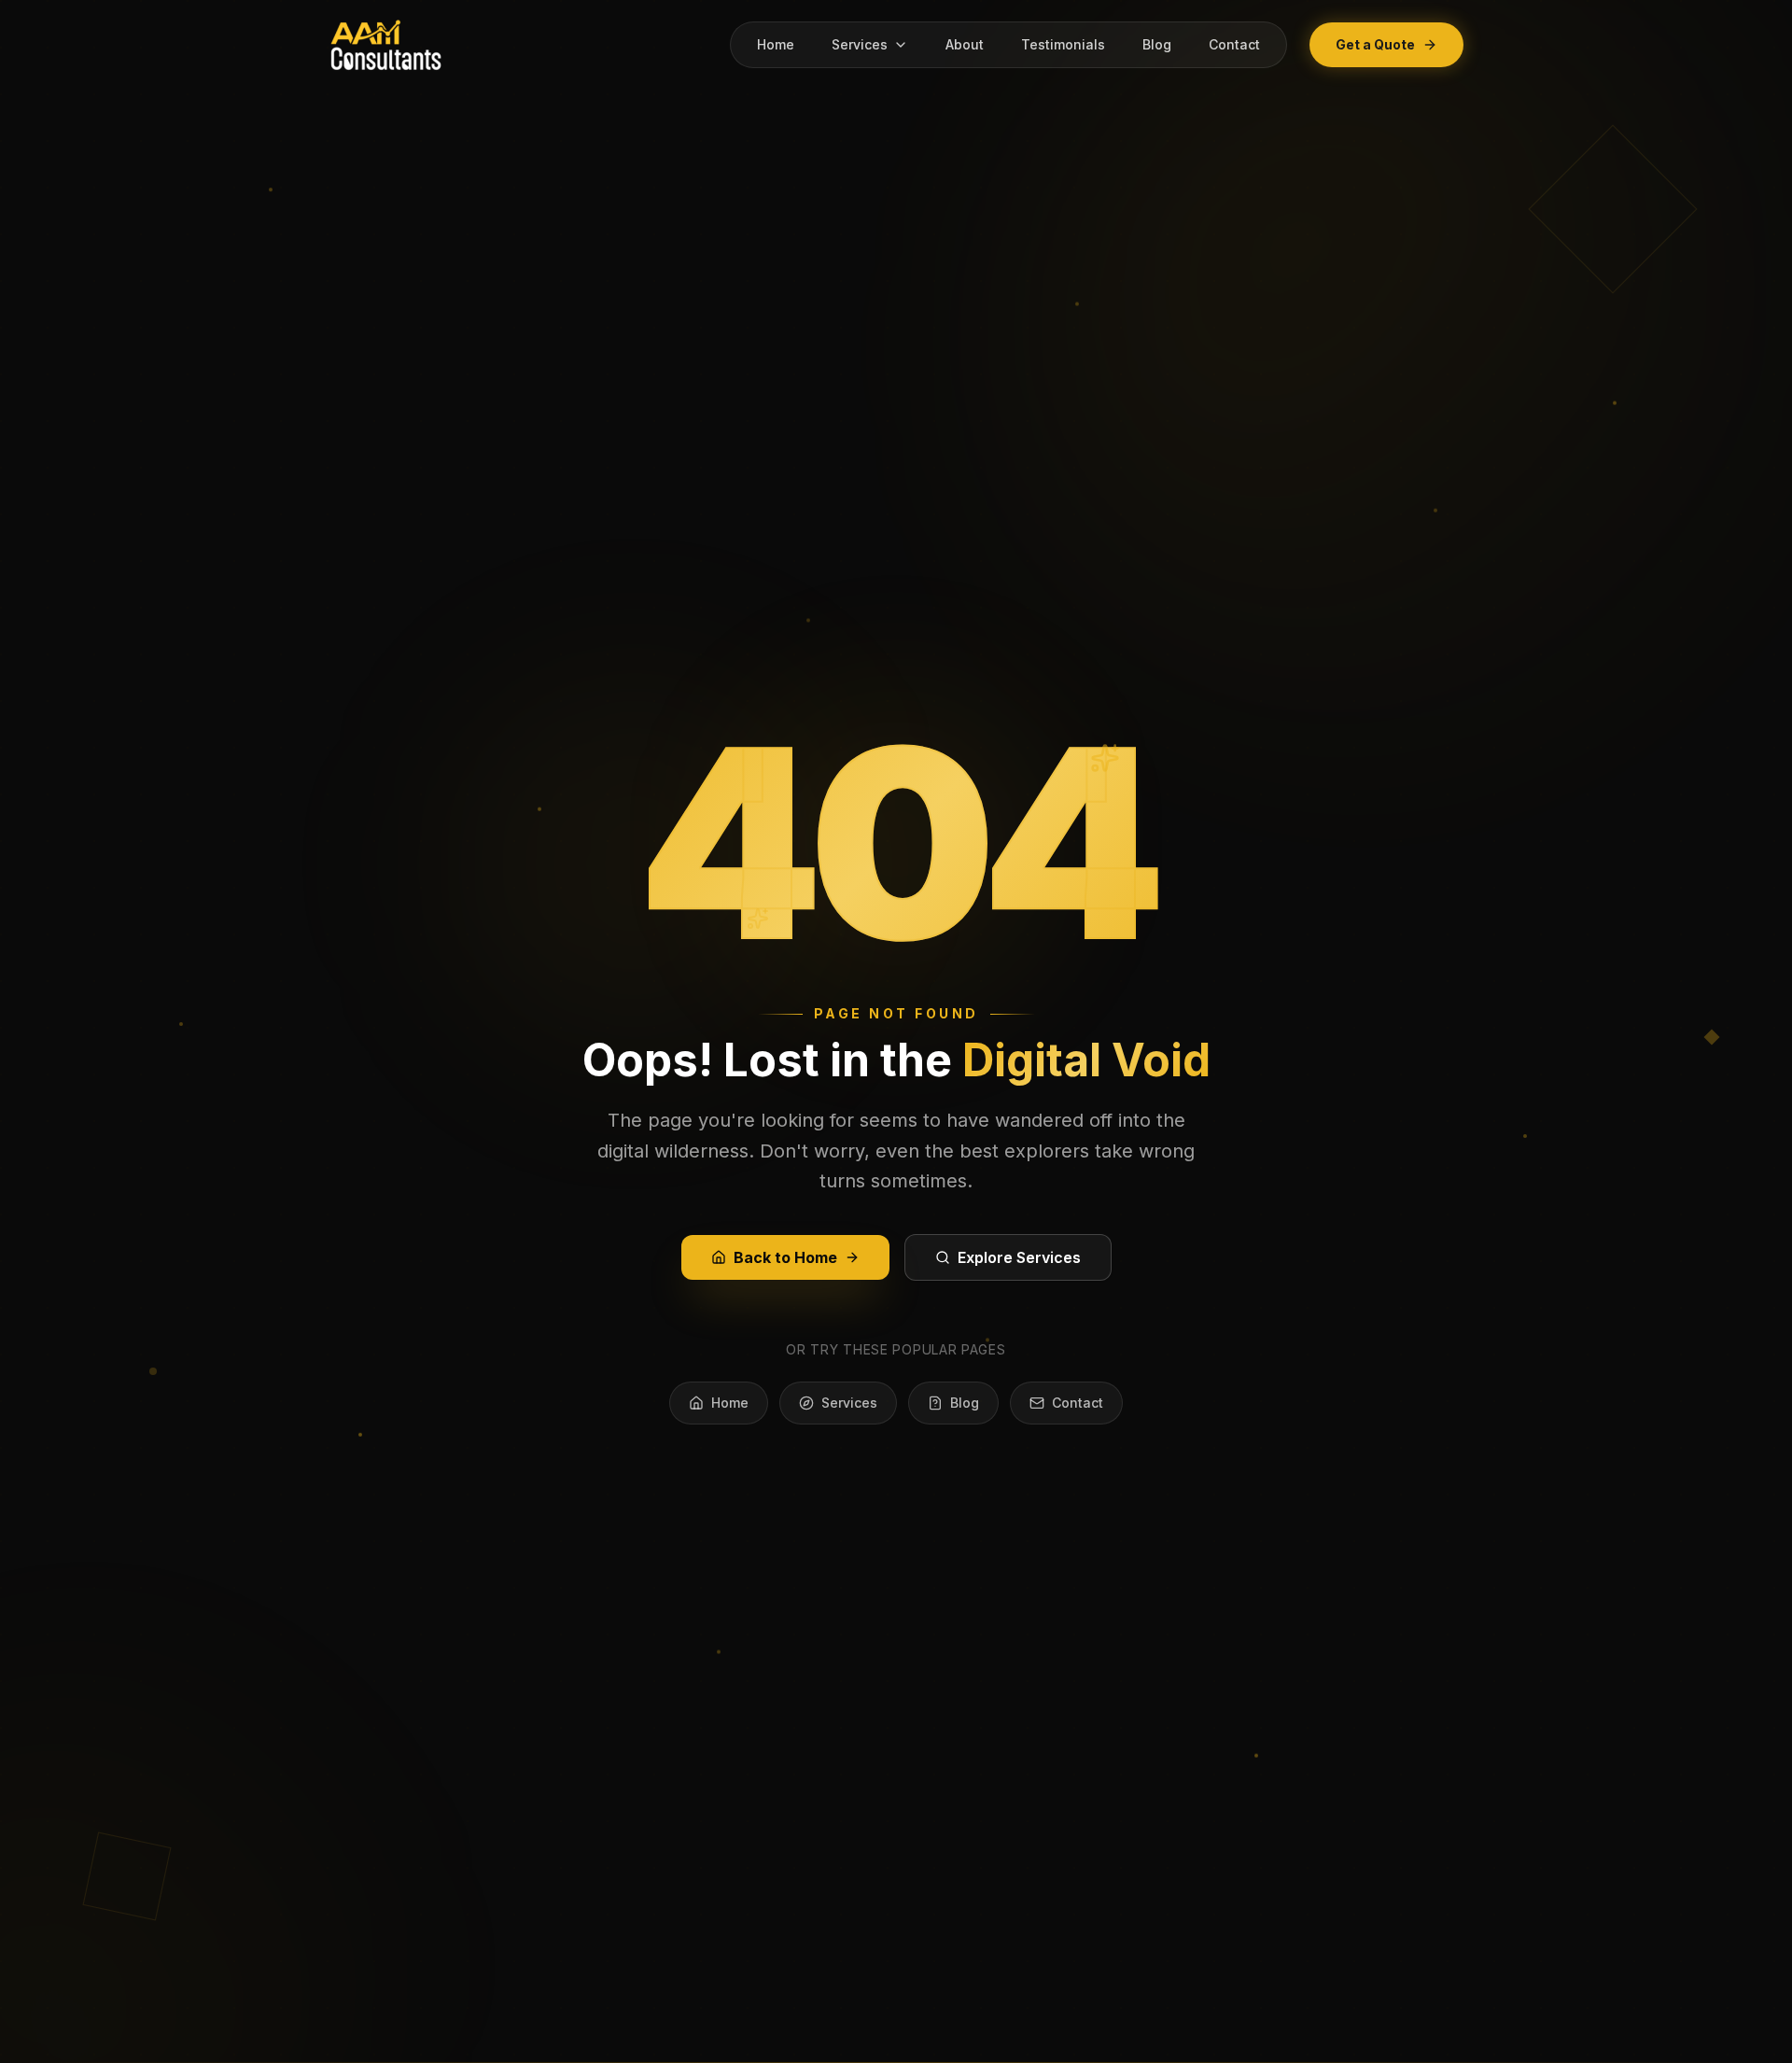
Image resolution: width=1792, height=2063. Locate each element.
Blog (1157, 44)
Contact (1234, 44)
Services (860, 44)
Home (776, 44)
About (965, 44)
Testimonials (1063, 44)
